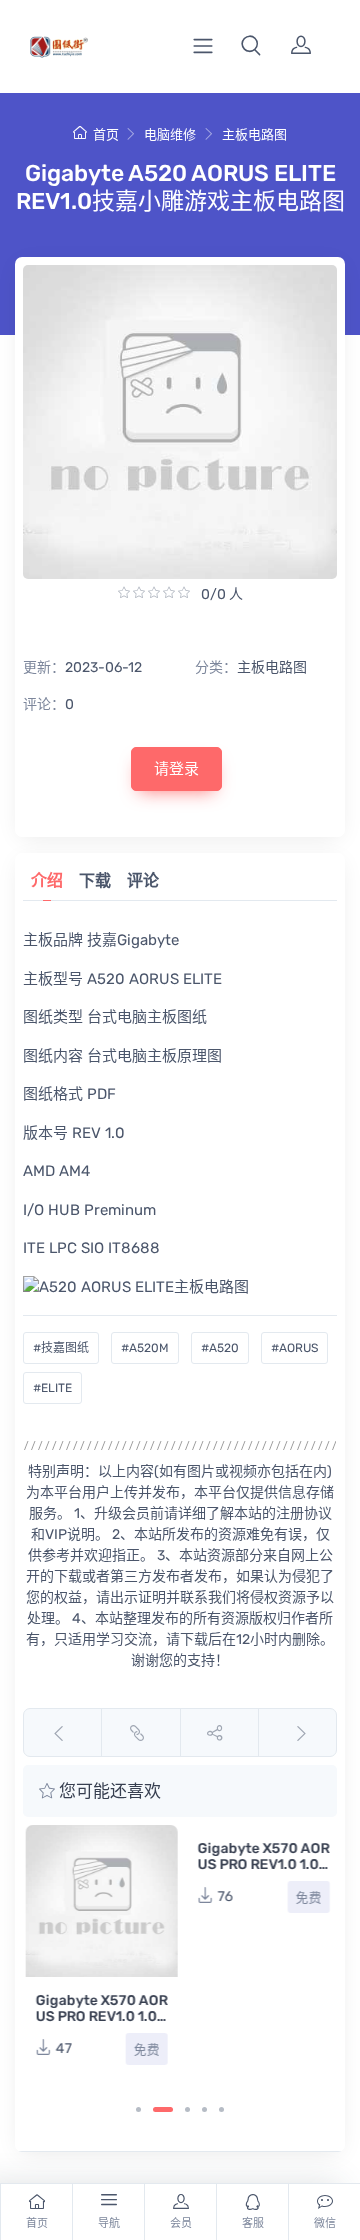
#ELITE (52, 1388)
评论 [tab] (143, 880)
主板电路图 (254, 134)
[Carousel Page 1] (138, 2109)
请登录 (176, 769)
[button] (251, 46)
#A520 (220, 1348)
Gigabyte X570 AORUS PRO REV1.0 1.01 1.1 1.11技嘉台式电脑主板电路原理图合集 (261, 1872)
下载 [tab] (95, 880)
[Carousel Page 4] (204, 2109)
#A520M (145, 1348)
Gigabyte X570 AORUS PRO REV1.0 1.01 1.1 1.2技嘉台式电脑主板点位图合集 (99, 2024)
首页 (105, 134)
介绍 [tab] (47, 880)
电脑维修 (170, 134)
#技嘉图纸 (61, 1348)
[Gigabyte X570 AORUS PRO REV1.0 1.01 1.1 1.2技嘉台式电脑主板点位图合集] (99, 1901)
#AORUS (294, 1348)
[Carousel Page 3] (187, 2109)
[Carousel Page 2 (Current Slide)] (163, 2109)
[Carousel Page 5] (221, 2109)
